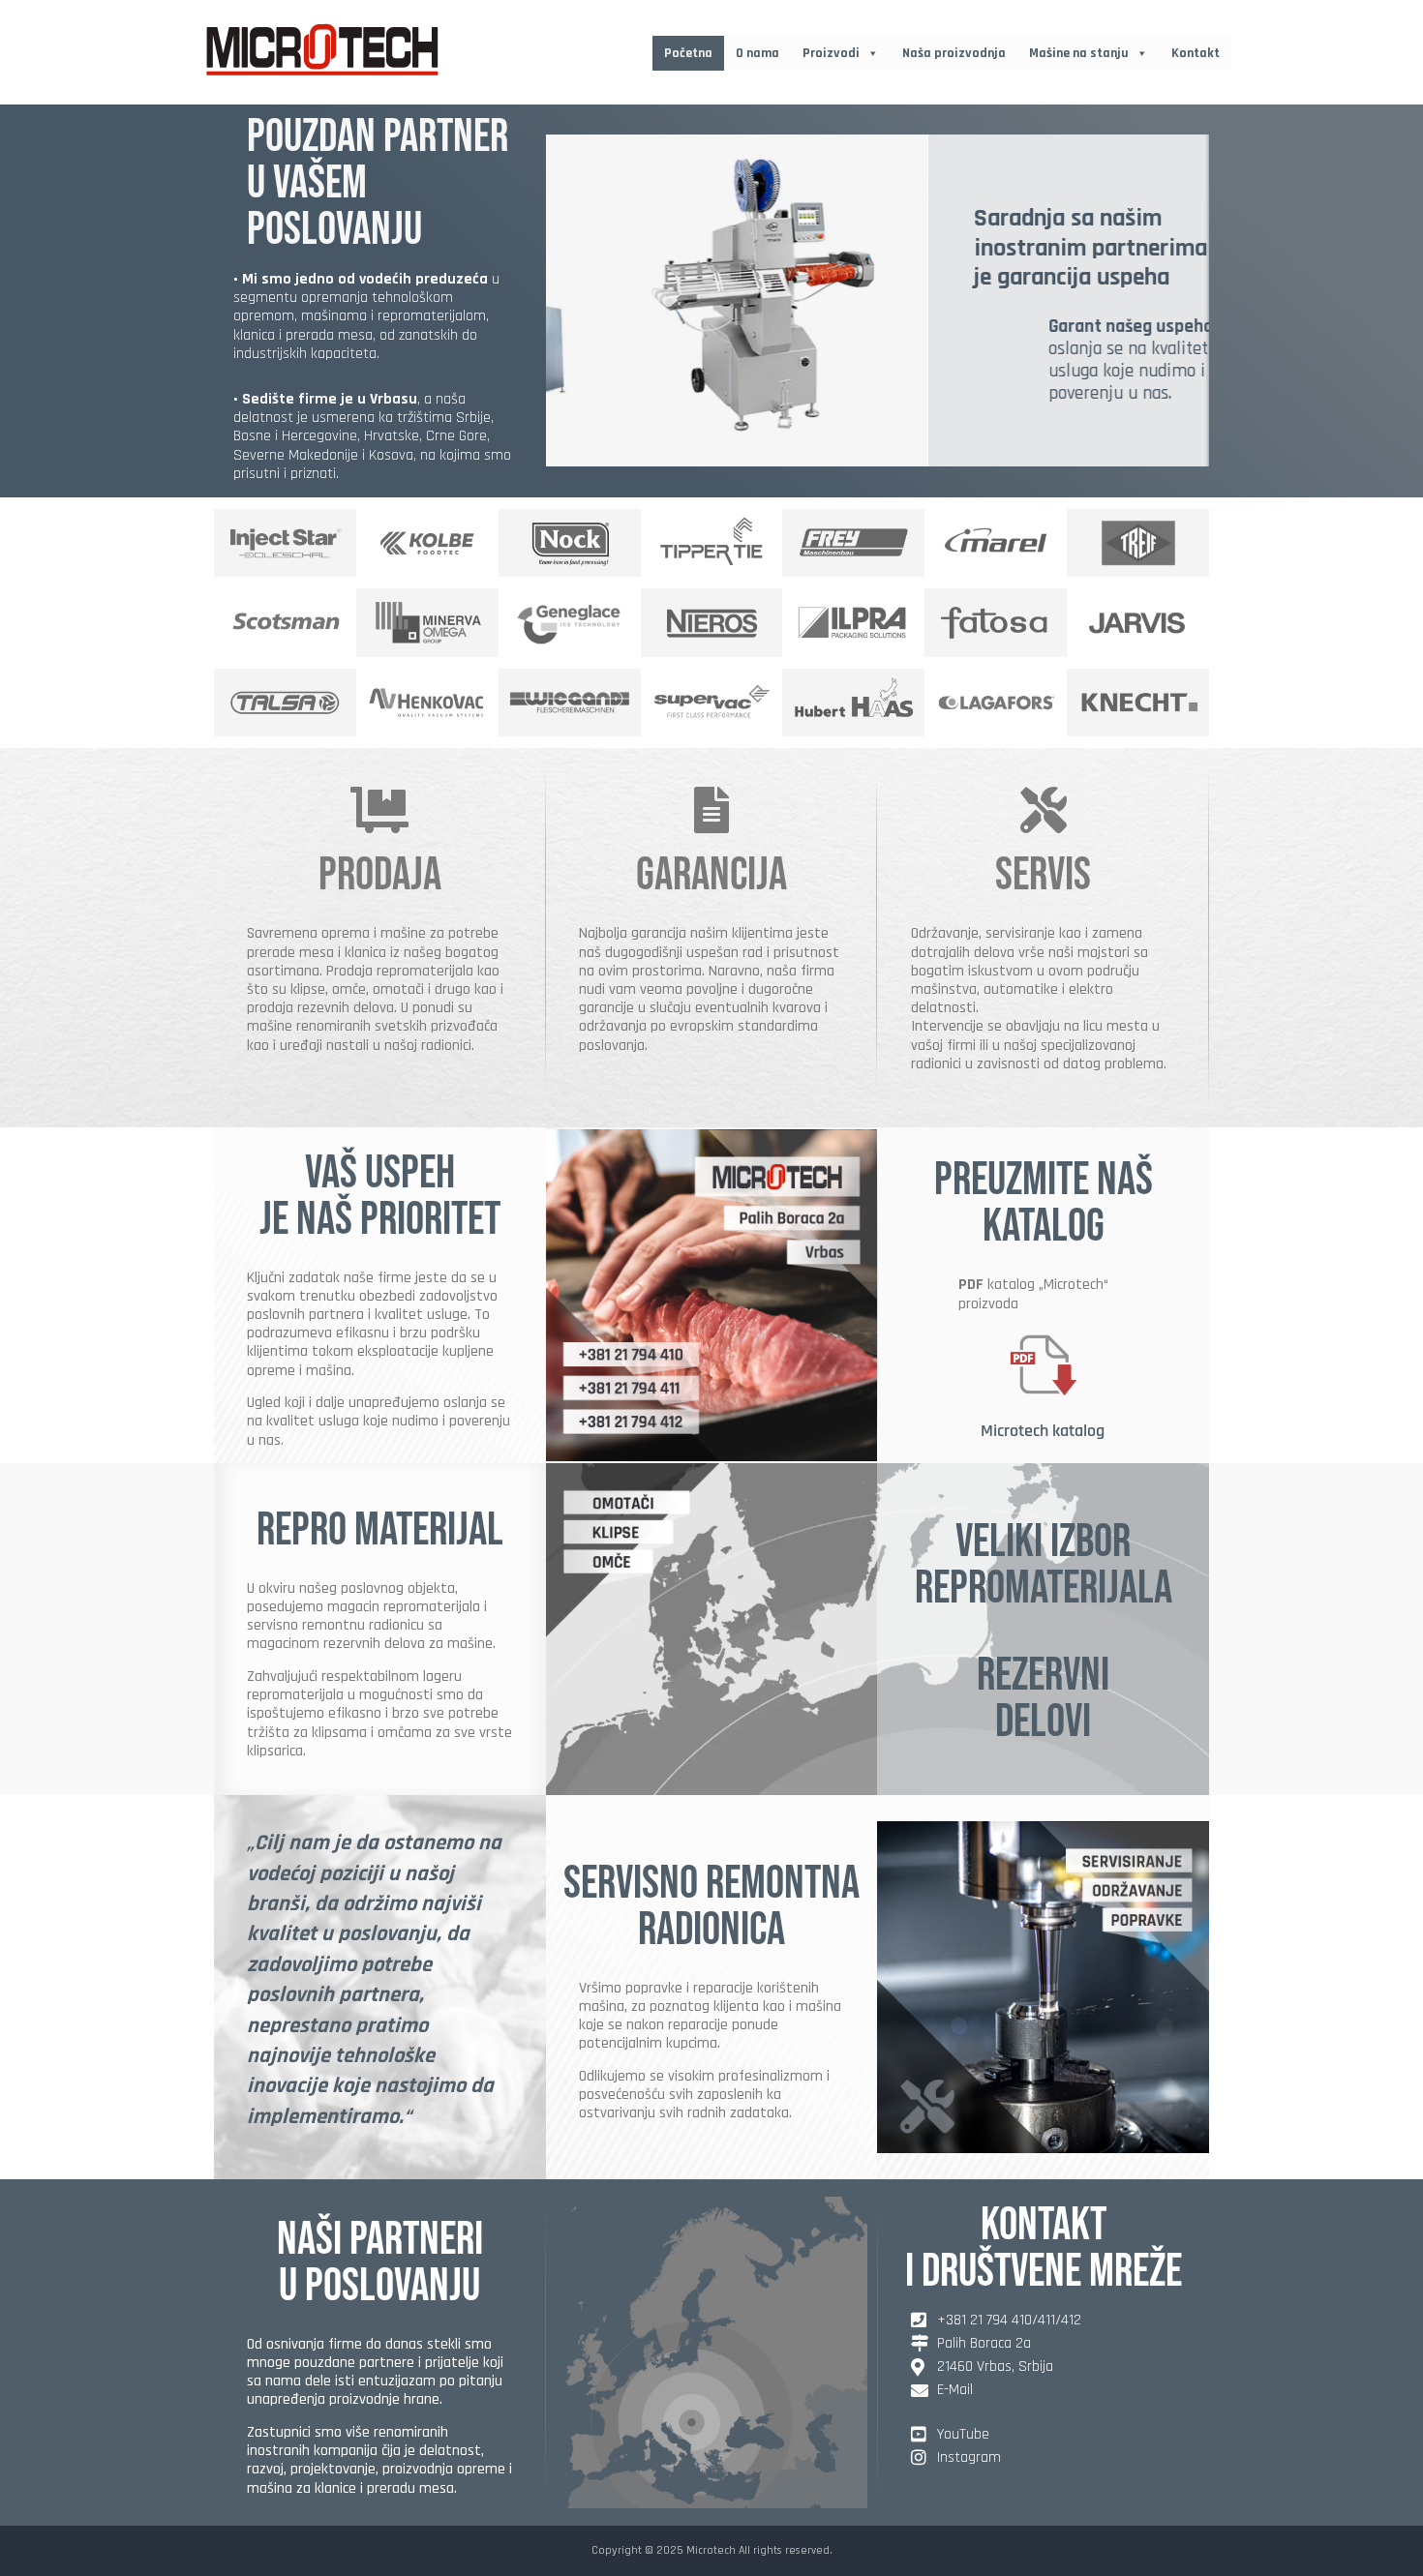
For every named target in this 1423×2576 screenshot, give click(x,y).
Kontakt (1196, 53)
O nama (757, 53)
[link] (878, 300)
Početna (688, 53)
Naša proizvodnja (954, 53)
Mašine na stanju (1079, 53)
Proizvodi (831, 53)
